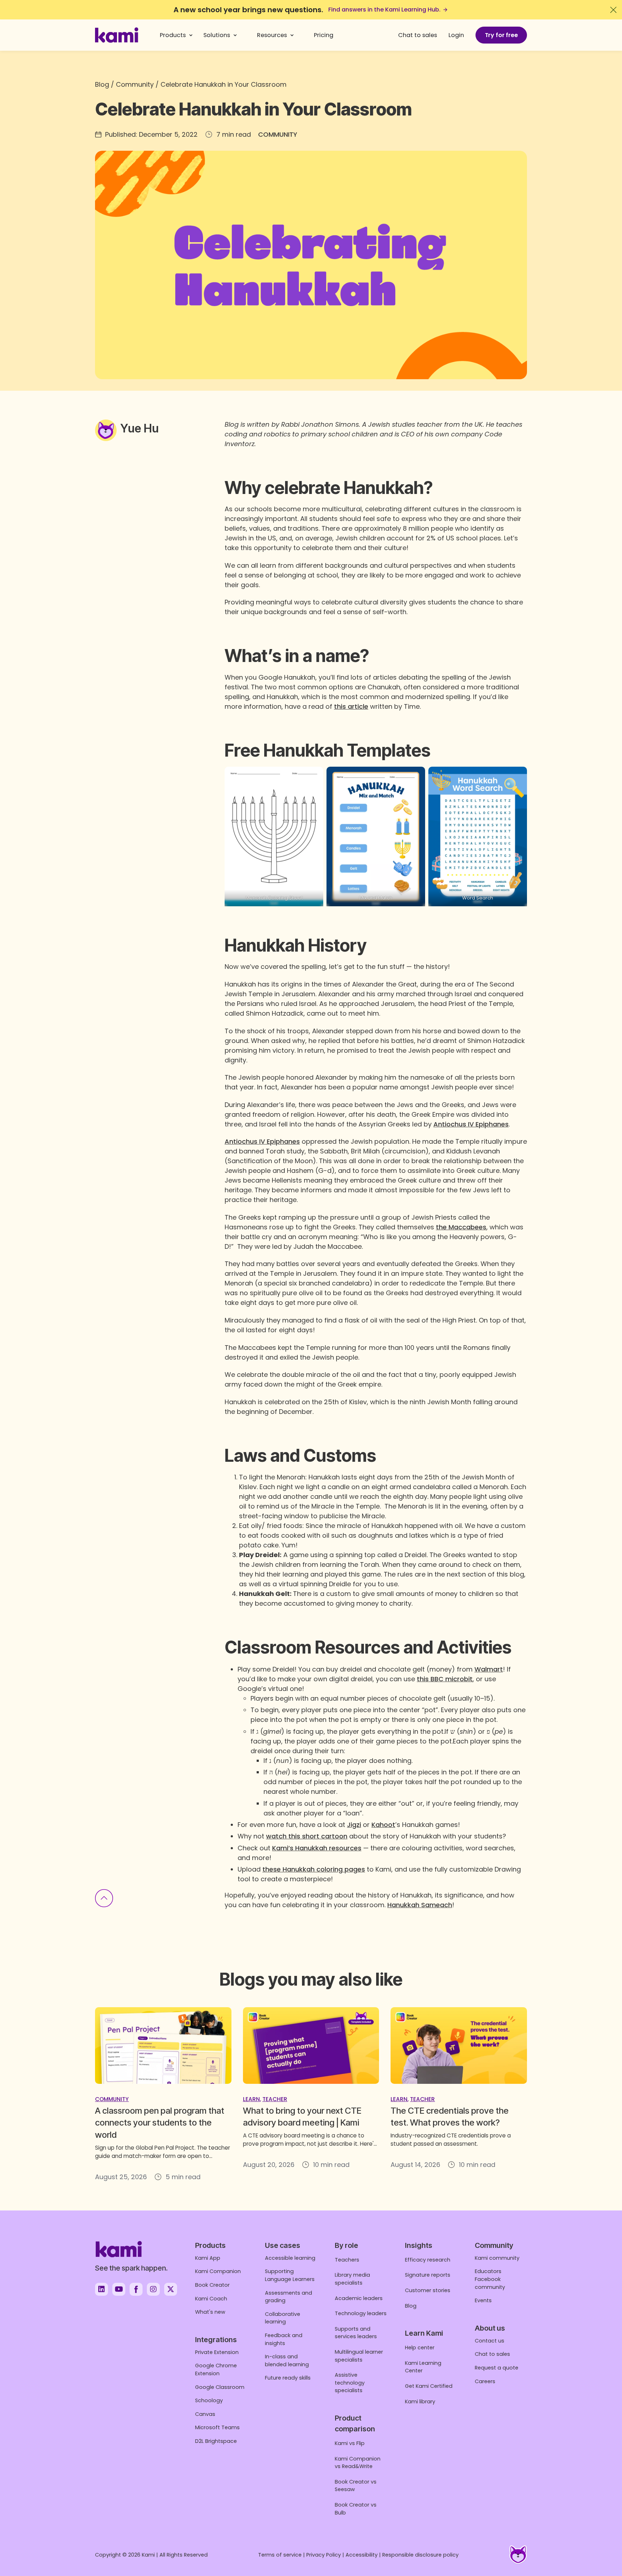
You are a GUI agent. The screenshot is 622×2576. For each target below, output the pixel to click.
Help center (420, 2348)
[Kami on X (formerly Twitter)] (171, 2289)
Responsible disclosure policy (420, 2555)
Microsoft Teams (217, 2427)
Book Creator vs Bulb (356, 2509)
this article (351, 706)
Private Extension (217, 2352)
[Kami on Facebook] (136, 2289)
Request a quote (497, 2368)
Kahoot (383, 1825)
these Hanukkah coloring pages (314, 1869)
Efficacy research (428, 2260)
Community (135, 84)
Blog (102, 84)
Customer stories (428, 2290)
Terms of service (280, 2555)
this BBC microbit (445, 1679)
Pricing (324, 35)
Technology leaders (361, 2313)
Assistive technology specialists (350, 2383)
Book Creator (212, 2285)
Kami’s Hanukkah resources (317, 1848)
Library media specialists (352, 2279)
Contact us (490, 2341)
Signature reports (428, 2275)
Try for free (501, 35)
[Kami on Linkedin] (102, 2289)
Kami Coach (211, 2299)
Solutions (217, 35)
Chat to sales (418, 35)
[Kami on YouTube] (119, 2289)
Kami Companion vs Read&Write (358, 2463)
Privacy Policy (324, 2555)
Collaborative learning (283, 2318)
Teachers (347, 2260)
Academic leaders (359, 2298)
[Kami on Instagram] (153, 2289)
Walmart (489, 1669)
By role (346, 2245)
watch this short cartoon (307, 1836)
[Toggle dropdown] (191, 35)
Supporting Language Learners (290, 2275)
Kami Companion (218, 2271)
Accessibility (362, 2555)
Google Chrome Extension (216, 2369)
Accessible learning (290, 2258)
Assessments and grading (289, 2297)
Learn (251, 2099)
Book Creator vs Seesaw (356, 2486)
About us (490, 2328)
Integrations (216, 2340)
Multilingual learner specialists (359, 2356)
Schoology (209, 2400)
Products (173, 35)
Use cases (283, 2245)
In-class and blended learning (287, 2360)
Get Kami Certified (429, 2386)
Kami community (497, 2258)
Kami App (208, 2258)
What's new (210, 2312)
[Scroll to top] (104, 1899)
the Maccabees (461, 1227)
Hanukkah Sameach (420, 1905)
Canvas (205, 2414)
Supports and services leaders (356, 2333)
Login (456, 35)
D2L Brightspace (216, 2441)
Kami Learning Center (423, 2367)
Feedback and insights (284, 2339)
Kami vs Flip (350, 2443)
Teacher (275, 2099)
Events (483, 2300)
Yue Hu (139, 428)
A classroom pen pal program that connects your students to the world (160, 2123)
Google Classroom (220, 2387)
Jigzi (354, 1825)
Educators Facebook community (490, 2279)
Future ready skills (288, 2378)
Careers (485, 2381)
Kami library (420, 2402)
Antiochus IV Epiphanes (471, 1124)
